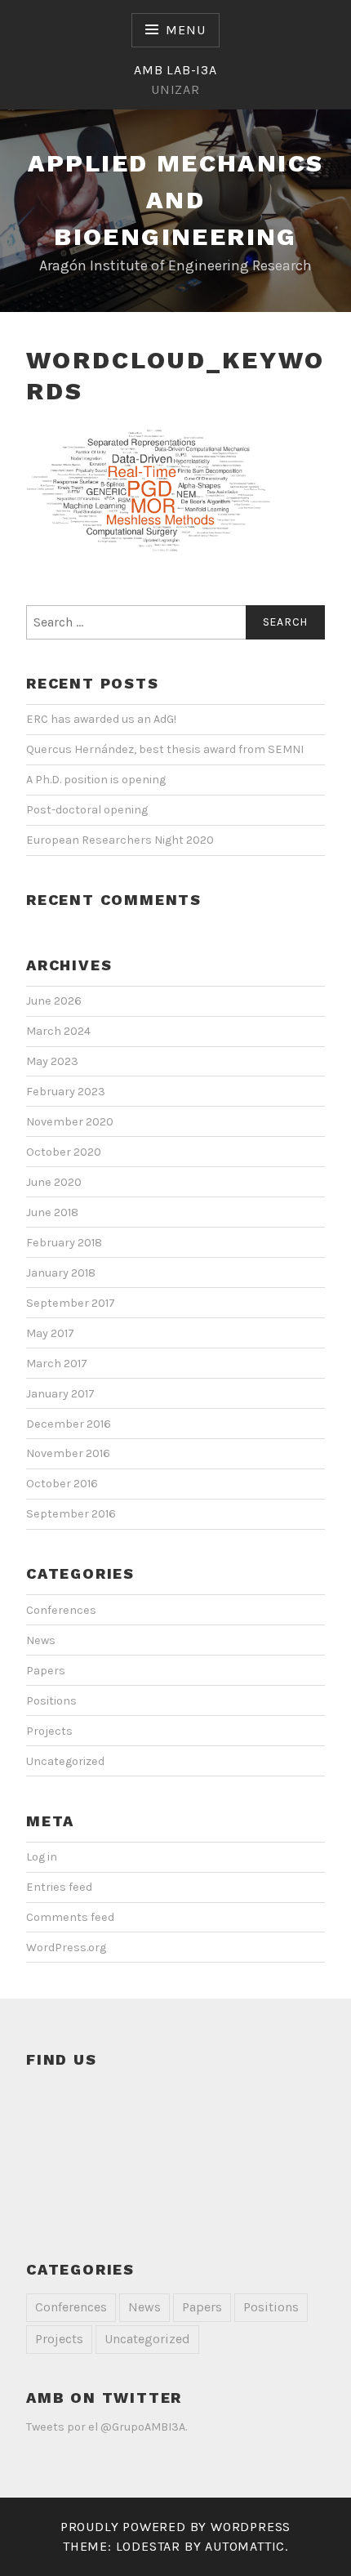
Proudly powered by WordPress (175, 2527)
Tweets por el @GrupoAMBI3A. (107, 2427)
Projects (49, 1731)
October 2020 (64, 1152)
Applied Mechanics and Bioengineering (176, 200)
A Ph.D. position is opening (96, 780)
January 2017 (60, 1394)
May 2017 (50, 1333)
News (41, 1640)
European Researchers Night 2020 (120, 840)
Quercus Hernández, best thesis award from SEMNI (165, 749)
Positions (51, 1701)
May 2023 (52, 1061)
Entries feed (59, 1887)
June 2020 (54, 1182)
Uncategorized (65, 1761)
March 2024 (58, 1031)
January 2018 (61, 1273)
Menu (185, 30)
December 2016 (69, 1424)
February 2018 (64, 1243)
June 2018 (52, 1212)
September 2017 (71, 1303)
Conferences (61, 1610)
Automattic (245, 2546)
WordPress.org (66, 1948)
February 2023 (66, 1092)
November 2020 (70, 1122)
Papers (46, 1671)
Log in (42, 1857)
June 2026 (54, 1001)
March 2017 (57, 1364)
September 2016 (71, 1514)
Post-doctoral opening (87, 810)
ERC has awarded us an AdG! (101, 719)
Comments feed (70, 1917)
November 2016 (68, 1453)
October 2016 (62, 1484)
